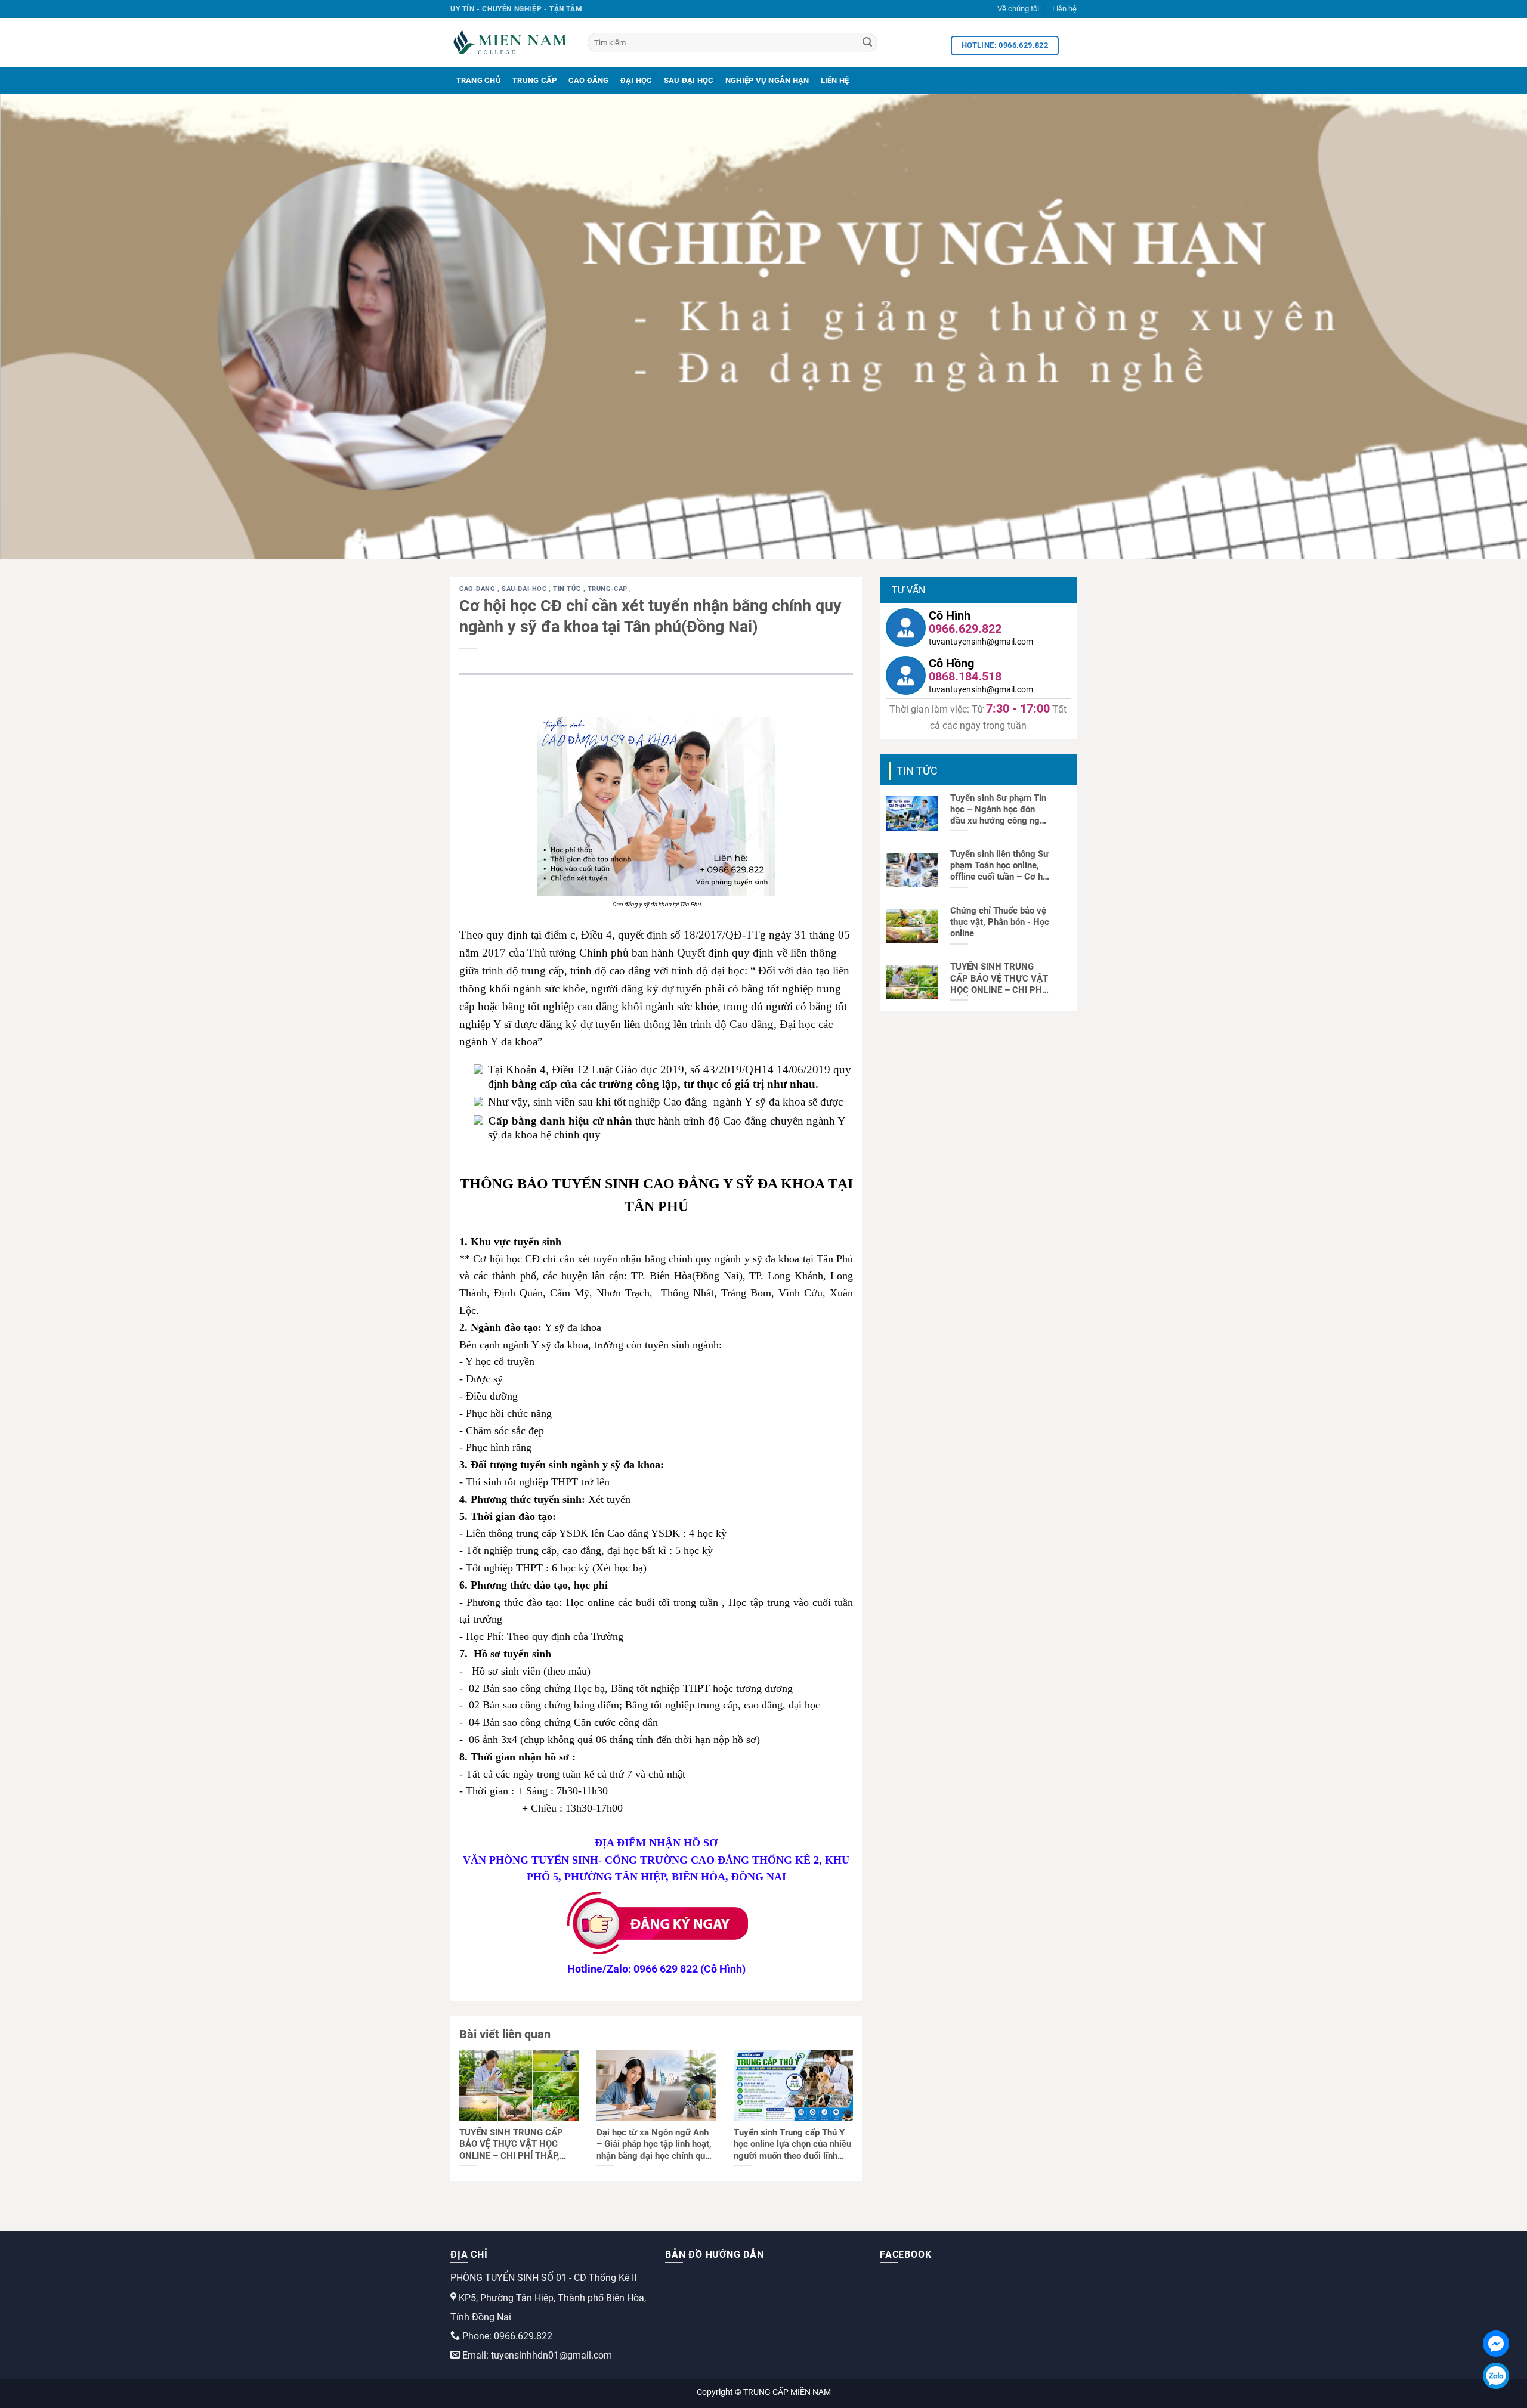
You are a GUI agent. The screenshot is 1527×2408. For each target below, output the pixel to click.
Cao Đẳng (589, 80)
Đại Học (636, 80)
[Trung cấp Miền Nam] (510, 42)
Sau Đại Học (689, 80)
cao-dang (478, 589)
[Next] (1482, 326)
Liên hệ (1064, 9)
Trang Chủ (479, 80)
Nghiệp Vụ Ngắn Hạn (767, 80)
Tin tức (568, 589)
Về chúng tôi (1018, 9)
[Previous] (45, 326)
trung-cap (609, 589)
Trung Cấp (534, 80)
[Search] (867, 43)
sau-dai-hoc (525, 589)
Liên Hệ (835, 80)
